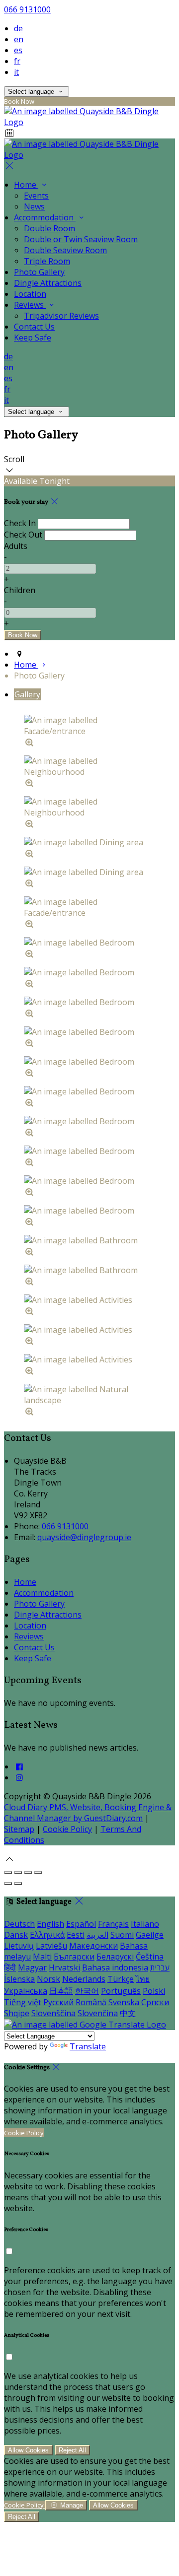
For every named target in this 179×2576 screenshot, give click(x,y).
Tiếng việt (23, 2002)
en (19, 39)
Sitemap (19, 1829)
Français (113, 1924)
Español (81, 1924)
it (16, 72)
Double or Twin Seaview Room (81, 239)
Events (36, 196)
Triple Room (47, 261)
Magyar (32, 1967)
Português (121, 1991)
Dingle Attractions (48, 283)
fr (17, 61)
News (34, 206)
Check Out (23, 535)
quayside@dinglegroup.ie (84, 1537)
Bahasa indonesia (115, 1967)
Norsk (48, 1979)
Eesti (76, 1935)
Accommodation (45, 217)
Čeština (150, 1957)
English (50, 1924)
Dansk (16, 1935)
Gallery (27, 694)
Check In (20, 523)
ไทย (143, 1979)
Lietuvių (19, 1946)
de (18, 28)
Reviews (30, 305)
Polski (154, 1991)
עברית (160, 1967)
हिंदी (10, 1967)
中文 (128, 2013)
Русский (58, 2002)
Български (74, 1957)
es (18, 50)
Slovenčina (98, 2013)
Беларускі (115, 1957)
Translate (88, 2046)
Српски (155, 2002)
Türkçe (121, 1979)
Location (30, 294)
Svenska (124, 2002)
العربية (97, 1935)
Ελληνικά (47, 1935)
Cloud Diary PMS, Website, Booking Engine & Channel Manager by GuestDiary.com (88, 1813)
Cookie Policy (67, 1829)
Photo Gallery (39, 272)
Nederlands (84, 1979)
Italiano (145, 1924)
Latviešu (51, 1946)
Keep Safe (33, 338)
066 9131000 (27, 9)
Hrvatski (64, 1967)
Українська (26, 1991)
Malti (42, 1957)
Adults (16, 546)
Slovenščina (53, 2013)
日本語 (61, 1991)
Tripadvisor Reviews (61, 316)
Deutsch (19, 1924)
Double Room (49, 228)
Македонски (93, 1946)
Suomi (122, 1935)
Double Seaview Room (65, 250)
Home (26, 185)
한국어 (87, 1991)
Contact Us (34, 327)
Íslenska (19, 1979)
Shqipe (17, 2013)
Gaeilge (150, 1935)
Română (91, 2002)
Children (20, 590)
